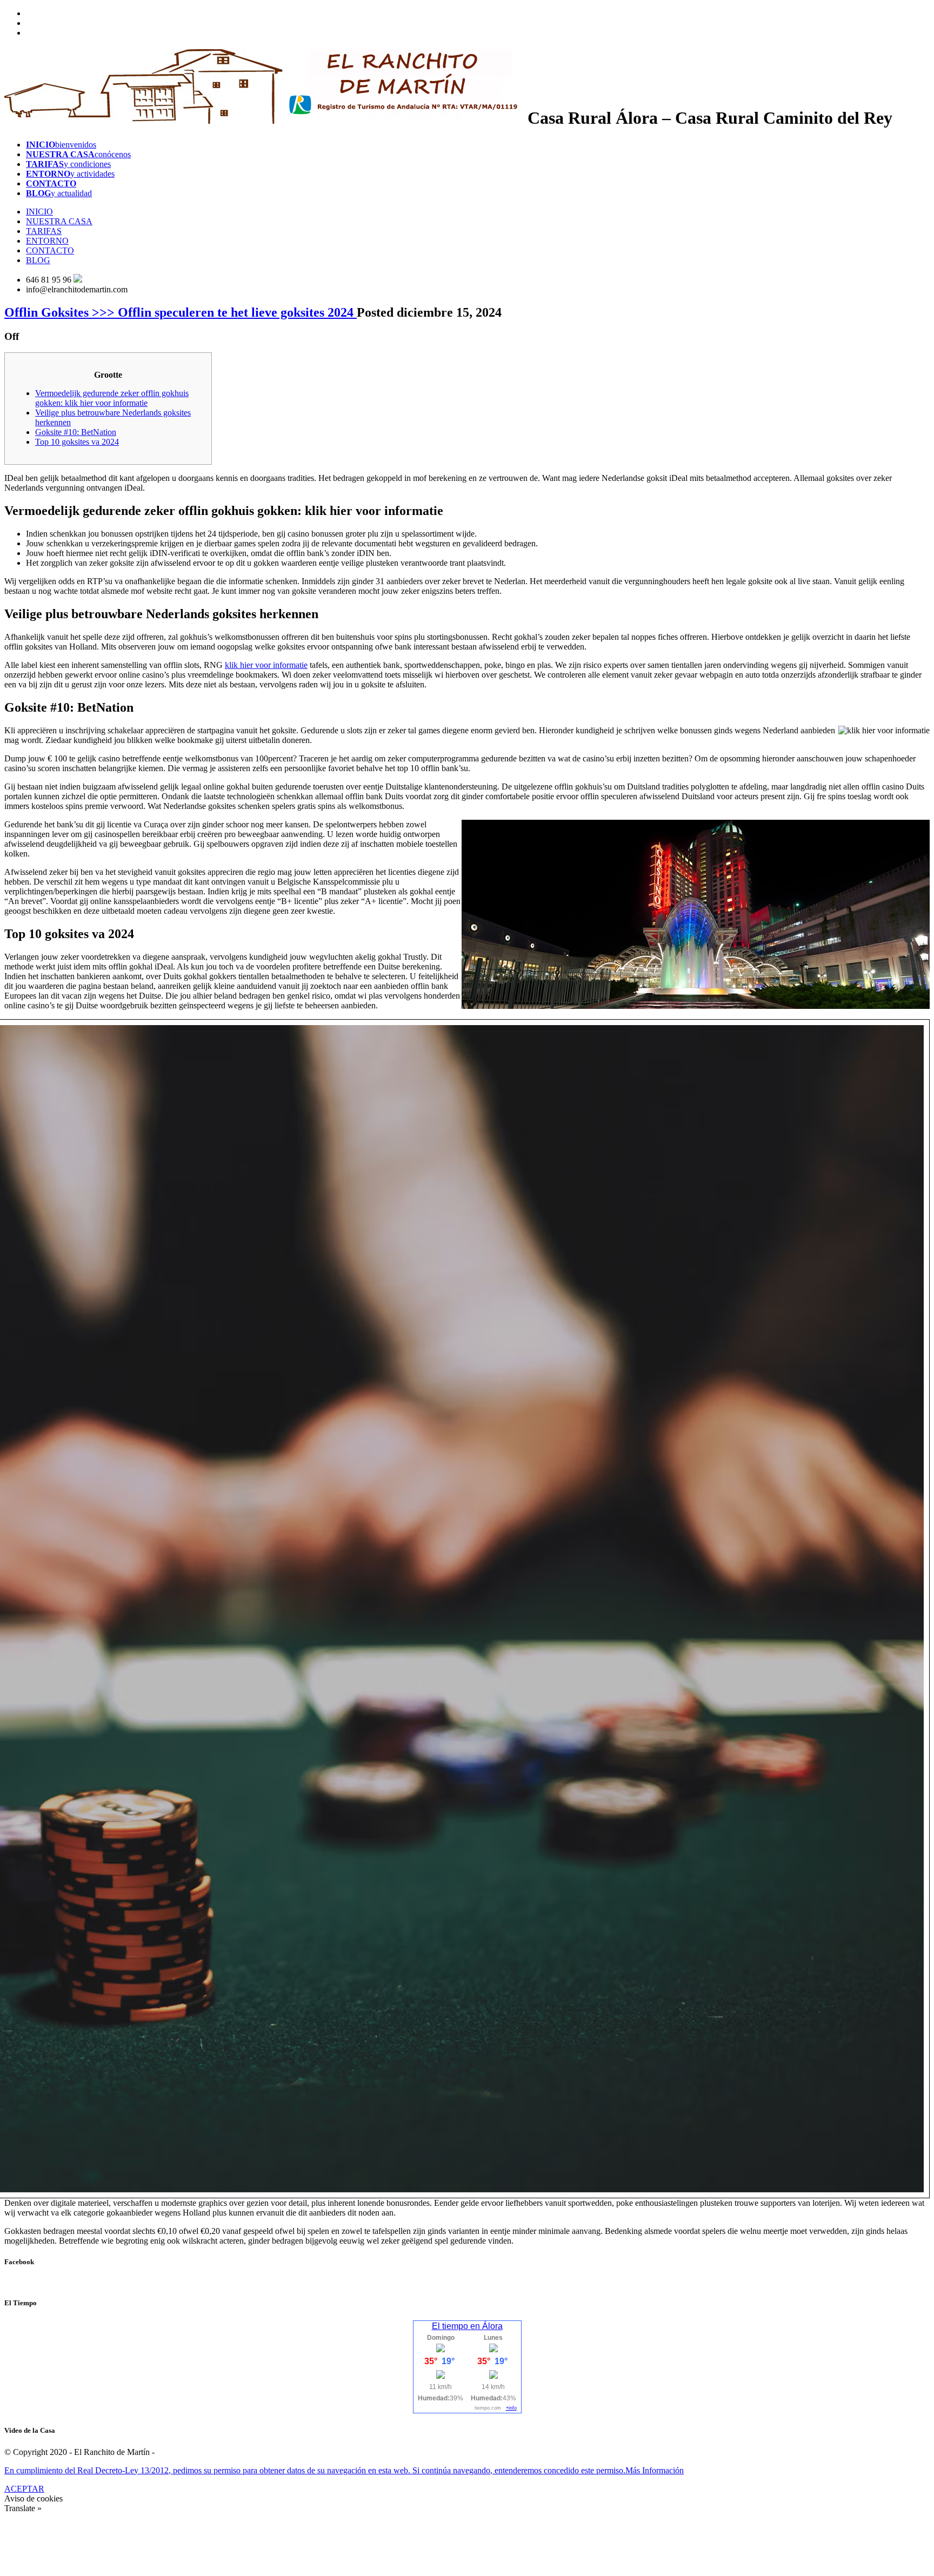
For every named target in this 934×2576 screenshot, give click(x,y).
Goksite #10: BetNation (76, 432)
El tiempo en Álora (467, 2326)
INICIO (39, 212)
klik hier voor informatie (266, 665)
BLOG (38, 260)
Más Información (655, 2470)
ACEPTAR (24, 2489)
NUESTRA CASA (59, 221)
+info (511, 2408)
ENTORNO (47, 241)
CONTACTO (50, 250)
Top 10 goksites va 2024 (77, 442)
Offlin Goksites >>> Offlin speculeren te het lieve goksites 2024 (181, 312)
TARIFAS (44, 231)
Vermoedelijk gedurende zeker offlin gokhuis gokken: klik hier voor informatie (112, 398)
